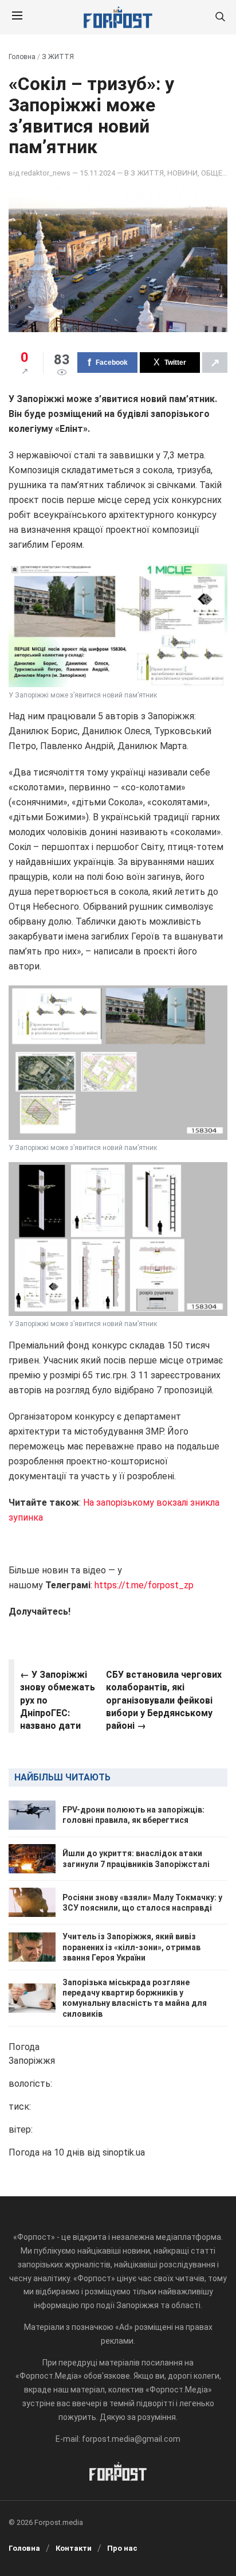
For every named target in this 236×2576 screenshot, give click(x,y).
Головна (22, 57)
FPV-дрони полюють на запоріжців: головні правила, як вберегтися (133, 1815)
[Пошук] (220, 17)
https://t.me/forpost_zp (144, 1585)
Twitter (175, 363)
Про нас (122, 2548)
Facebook (112, 363)
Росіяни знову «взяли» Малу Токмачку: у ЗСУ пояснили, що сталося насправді (142, 1903)
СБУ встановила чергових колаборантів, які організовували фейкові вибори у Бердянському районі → (164, 1700)
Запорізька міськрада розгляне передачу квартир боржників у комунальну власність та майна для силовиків (135, 1998)
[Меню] (17, 17)
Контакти (74, 2548)
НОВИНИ (182, 173)
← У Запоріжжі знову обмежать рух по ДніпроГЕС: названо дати (58, 1700)
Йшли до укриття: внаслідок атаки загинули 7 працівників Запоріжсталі (136, 1858)
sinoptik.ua (124, 2152)
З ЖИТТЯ (58, 57)
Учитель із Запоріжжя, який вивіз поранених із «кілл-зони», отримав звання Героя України (131, 1947)
